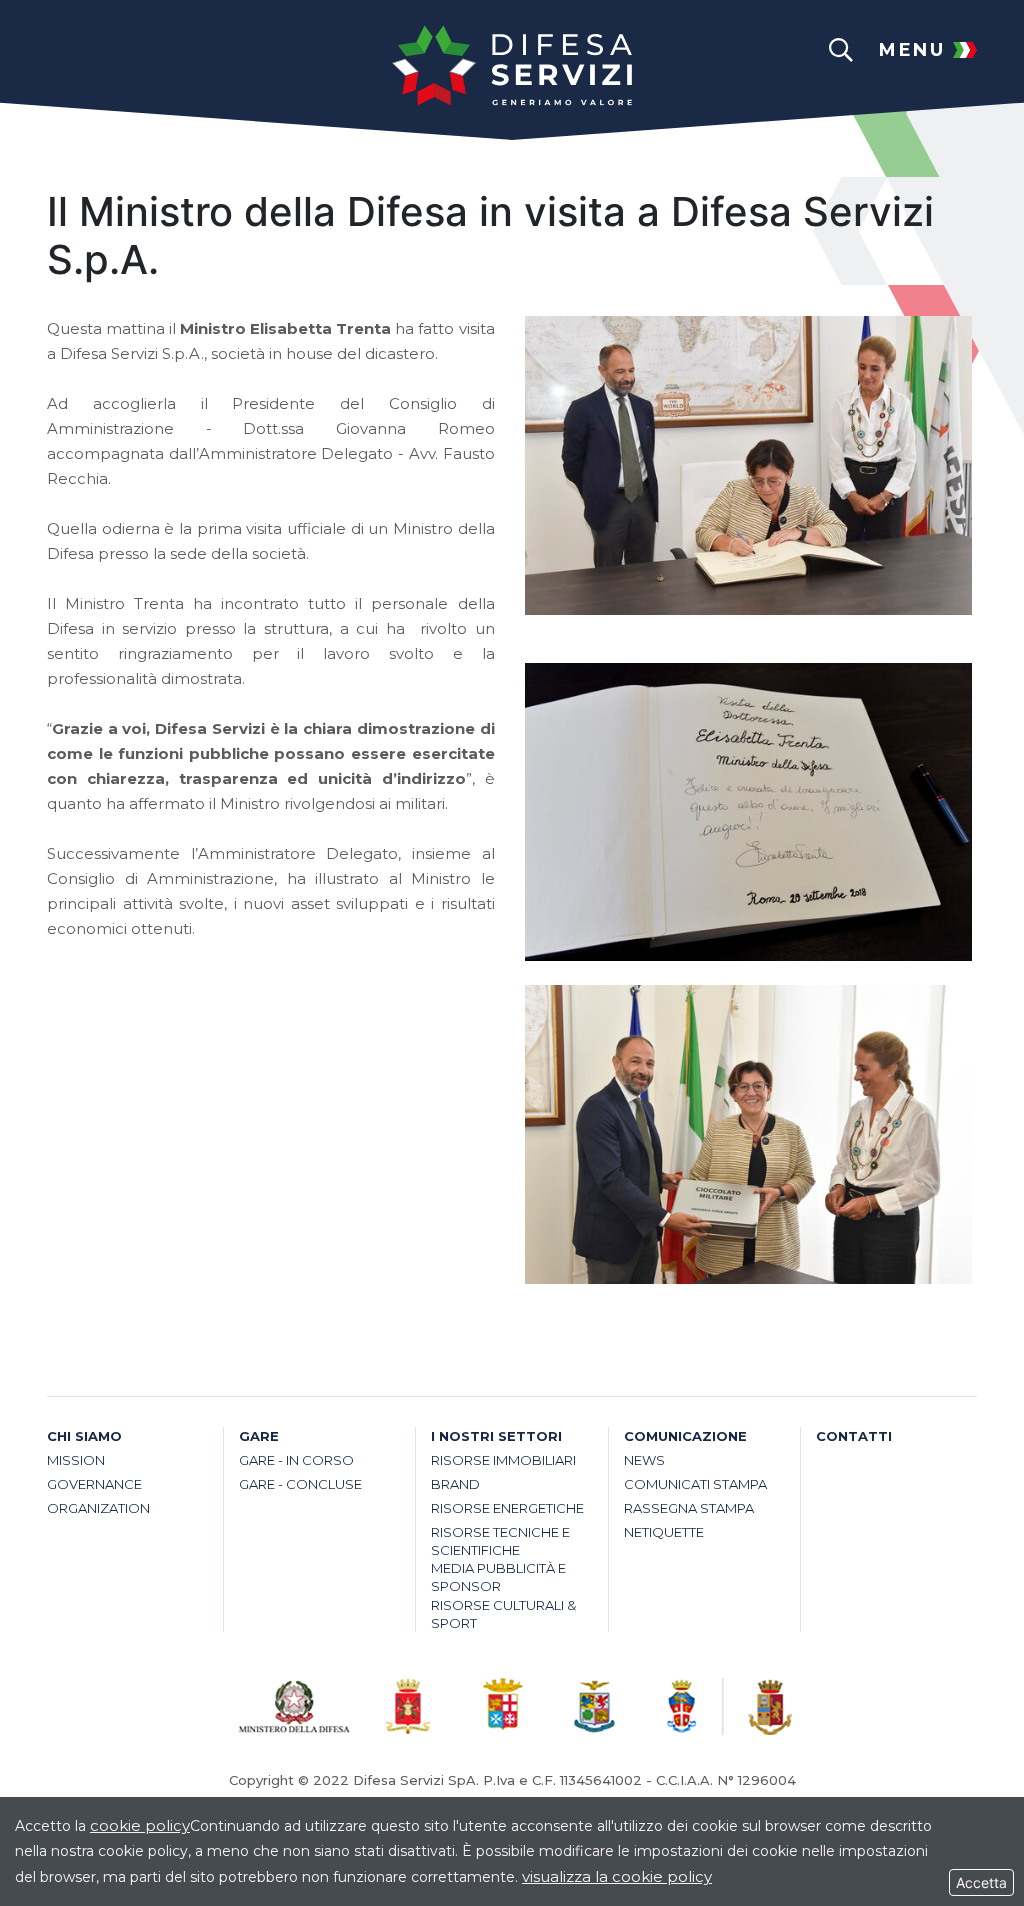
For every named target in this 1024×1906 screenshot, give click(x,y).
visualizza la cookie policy (617, 1876)
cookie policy (140, 1825)
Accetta (981, 1882)
